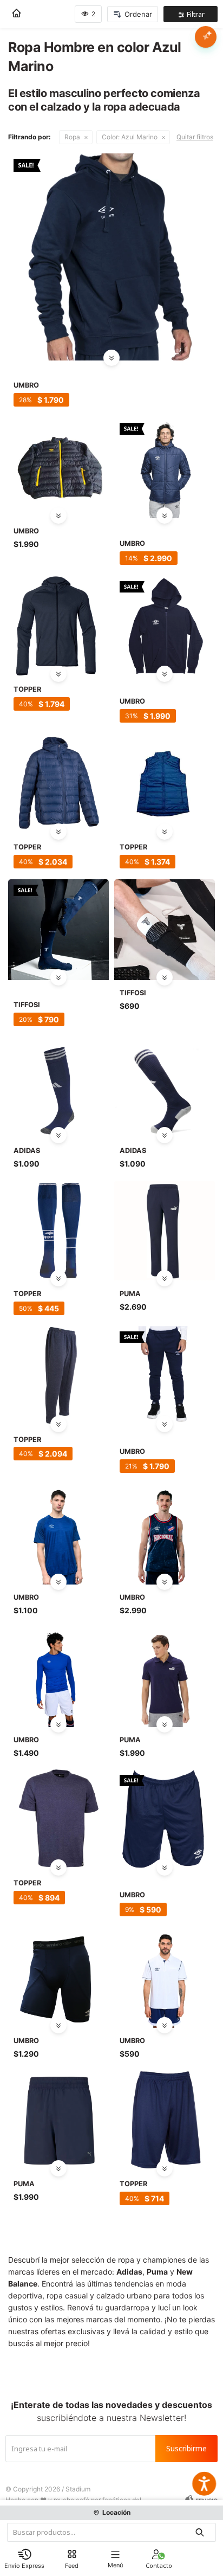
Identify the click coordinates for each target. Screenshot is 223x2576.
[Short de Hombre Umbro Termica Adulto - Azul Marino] (58, 1978)
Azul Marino (130, 137)
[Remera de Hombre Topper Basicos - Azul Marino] (58, 1820)
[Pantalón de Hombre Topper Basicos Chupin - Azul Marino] (58, 1376)
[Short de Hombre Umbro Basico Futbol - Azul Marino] (165, 1820)
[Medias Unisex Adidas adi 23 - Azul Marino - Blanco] (58, 1087)
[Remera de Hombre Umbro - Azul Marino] (58, 1677)
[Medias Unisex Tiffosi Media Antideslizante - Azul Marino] (58, 930)
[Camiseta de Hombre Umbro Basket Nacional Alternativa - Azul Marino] (165, 1534)
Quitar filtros (195, 137)
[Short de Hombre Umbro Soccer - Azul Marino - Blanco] (165, 1978)
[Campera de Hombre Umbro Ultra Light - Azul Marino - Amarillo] (58, 468)
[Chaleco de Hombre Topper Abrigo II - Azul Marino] (165, 784)
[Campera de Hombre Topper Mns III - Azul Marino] (58, 784)
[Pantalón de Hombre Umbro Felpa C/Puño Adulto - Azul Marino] (165, 1376)
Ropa (72, 137)
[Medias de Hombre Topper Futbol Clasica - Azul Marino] (58, 1231)
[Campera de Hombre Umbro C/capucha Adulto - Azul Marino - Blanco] (165, 626)
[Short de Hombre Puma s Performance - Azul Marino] (58, 2121)
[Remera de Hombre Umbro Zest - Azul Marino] (58, 1534)
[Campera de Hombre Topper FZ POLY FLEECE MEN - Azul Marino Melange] (58, 626)
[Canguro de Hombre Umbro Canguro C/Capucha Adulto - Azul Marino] (111, 257)
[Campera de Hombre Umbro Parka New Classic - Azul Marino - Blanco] (165, 468)
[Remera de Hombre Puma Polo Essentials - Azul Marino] (165, 1677)
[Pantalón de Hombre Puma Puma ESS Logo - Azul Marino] (165, 1231)
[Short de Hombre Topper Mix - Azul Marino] (165, 2121)
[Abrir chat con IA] (206, 37)
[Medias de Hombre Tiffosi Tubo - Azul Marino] (165, 930)
